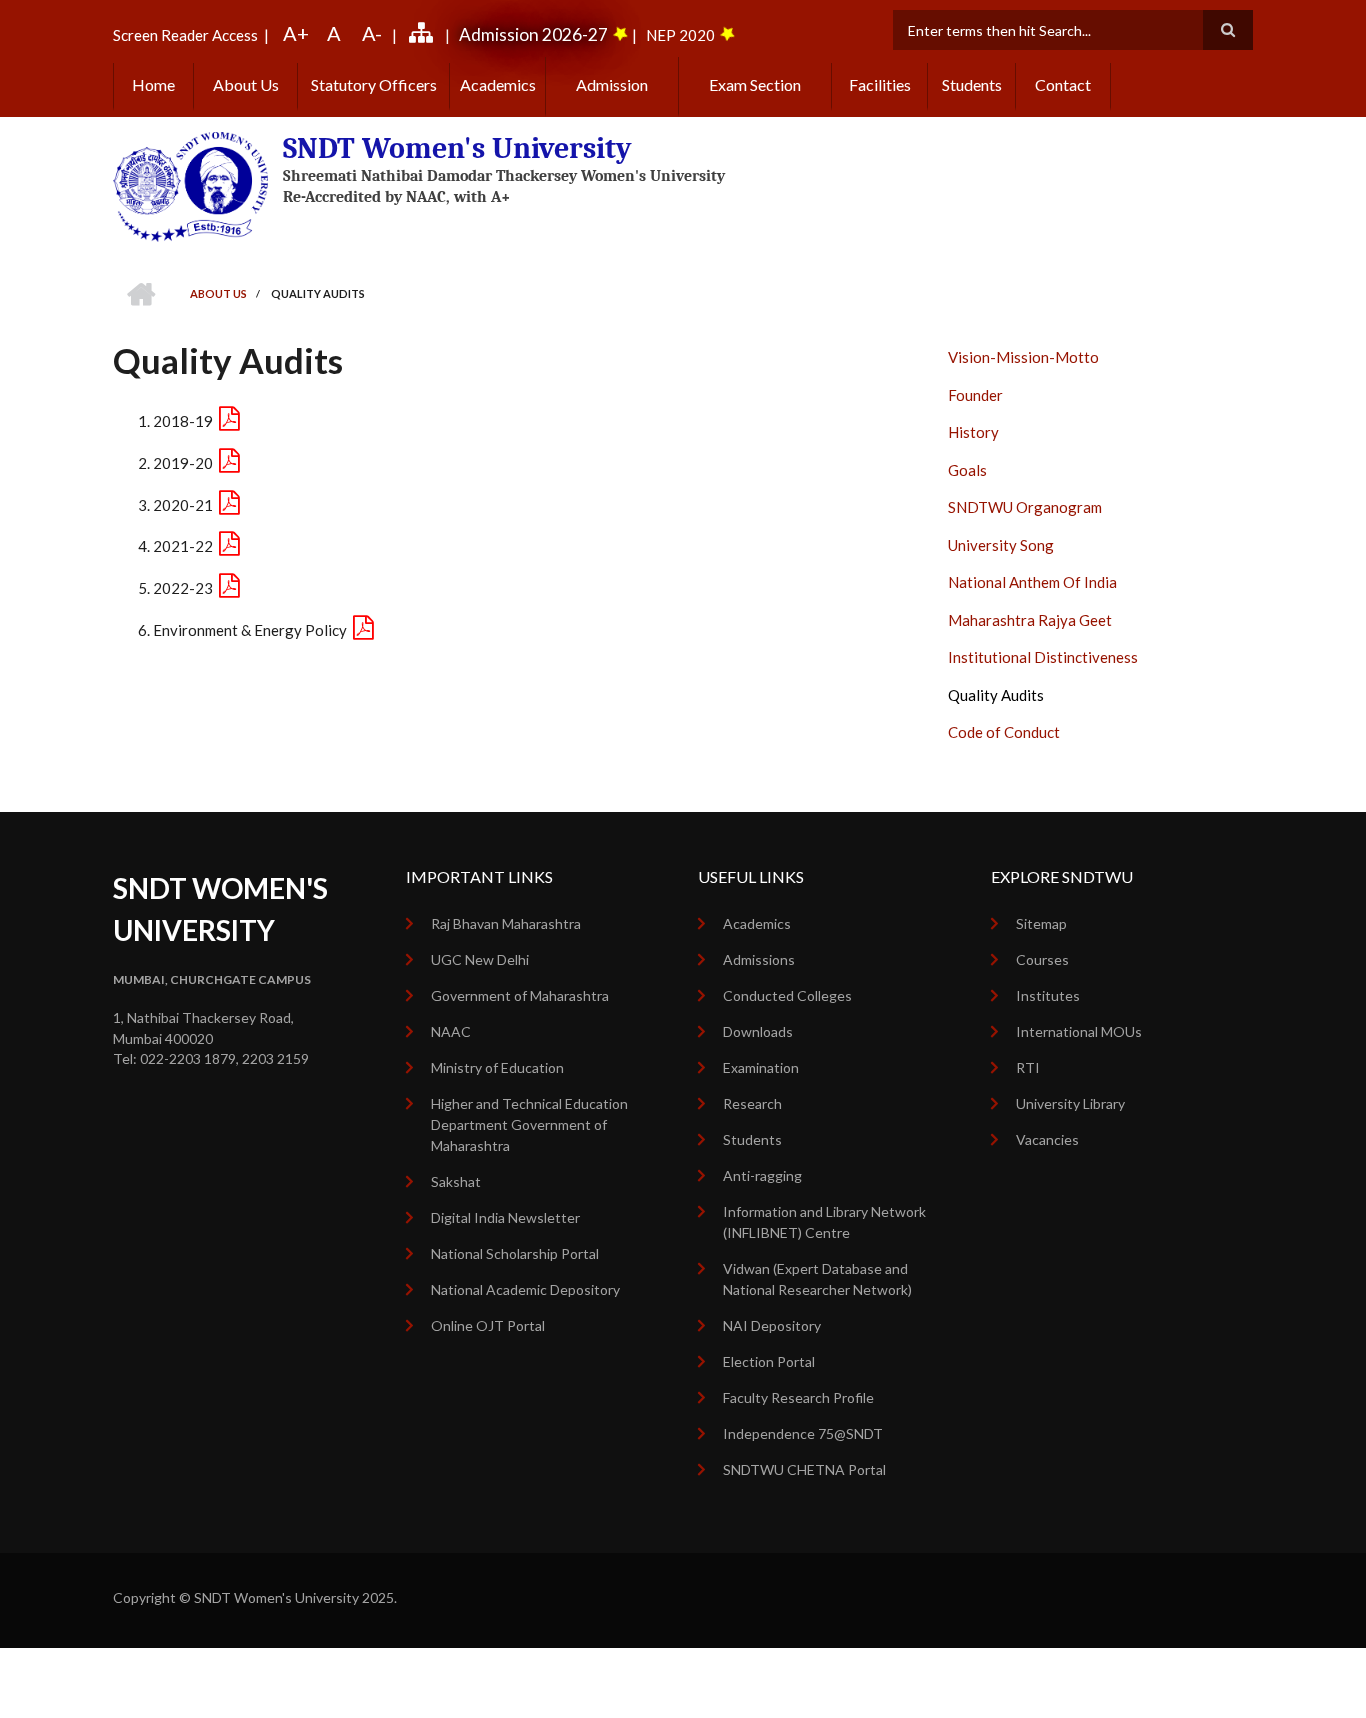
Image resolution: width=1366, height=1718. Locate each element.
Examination (761, 1067)
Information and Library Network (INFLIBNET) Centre (824, 1222)
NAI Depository (772, 1325)
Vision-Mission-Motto (1023, 357)
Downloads (758, 1031)
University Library (1070, 1103)
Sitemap (1041, 923)
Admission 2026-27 (533, 34)
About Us (246, 84)
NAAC (451, 1031)
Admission (612, 84)
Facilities (880, 84)
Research (752, 1103)
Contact (1063, 84)
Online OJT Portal (488, 1325)
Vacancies (1047, 1139)
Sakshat (456, 1181)
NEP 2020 (680, 35)
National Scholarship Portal (515, 1253)
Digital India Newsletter (505, 1217)
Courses (1042, 959)
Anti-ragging (762, 1175)
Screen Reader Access (185, 35)
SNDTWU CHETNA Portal (804, 1469)
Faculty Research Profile (798, 1397)
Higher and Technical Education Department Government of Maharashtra (529, 1124)
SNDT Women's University (457, 148)
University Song (1001, 545)
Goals (967, 470)
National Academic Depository (525, 1289)
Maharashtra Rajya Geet (1030, 620)
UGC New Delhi (480, 959)
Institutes (1048, 995)
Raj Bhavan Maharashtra (506, 923)
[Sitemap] (424, 35)
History (973, 432)
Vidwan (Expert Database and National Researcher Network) (817, 1279)
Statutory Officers (374, 84)
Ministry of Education (497, 1067)
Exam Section (755, 84)
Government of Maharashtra (520, 995)
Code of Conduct (1004, 732)
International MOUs (1079, 1031)
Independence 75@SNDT (803, 1433)
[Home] (190, 185)
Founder (975, 395)
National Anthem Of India (1032, 582)
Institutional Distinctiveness (1043, 657)
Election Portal (769, 1361)
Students (972, 84)
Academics (498, 84)
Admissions (759, 959)
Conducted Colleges (787, 995)
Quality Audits (996, 695)
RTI (1028, 1067)
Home (153, 84)
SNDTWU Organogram (1025, 507)
